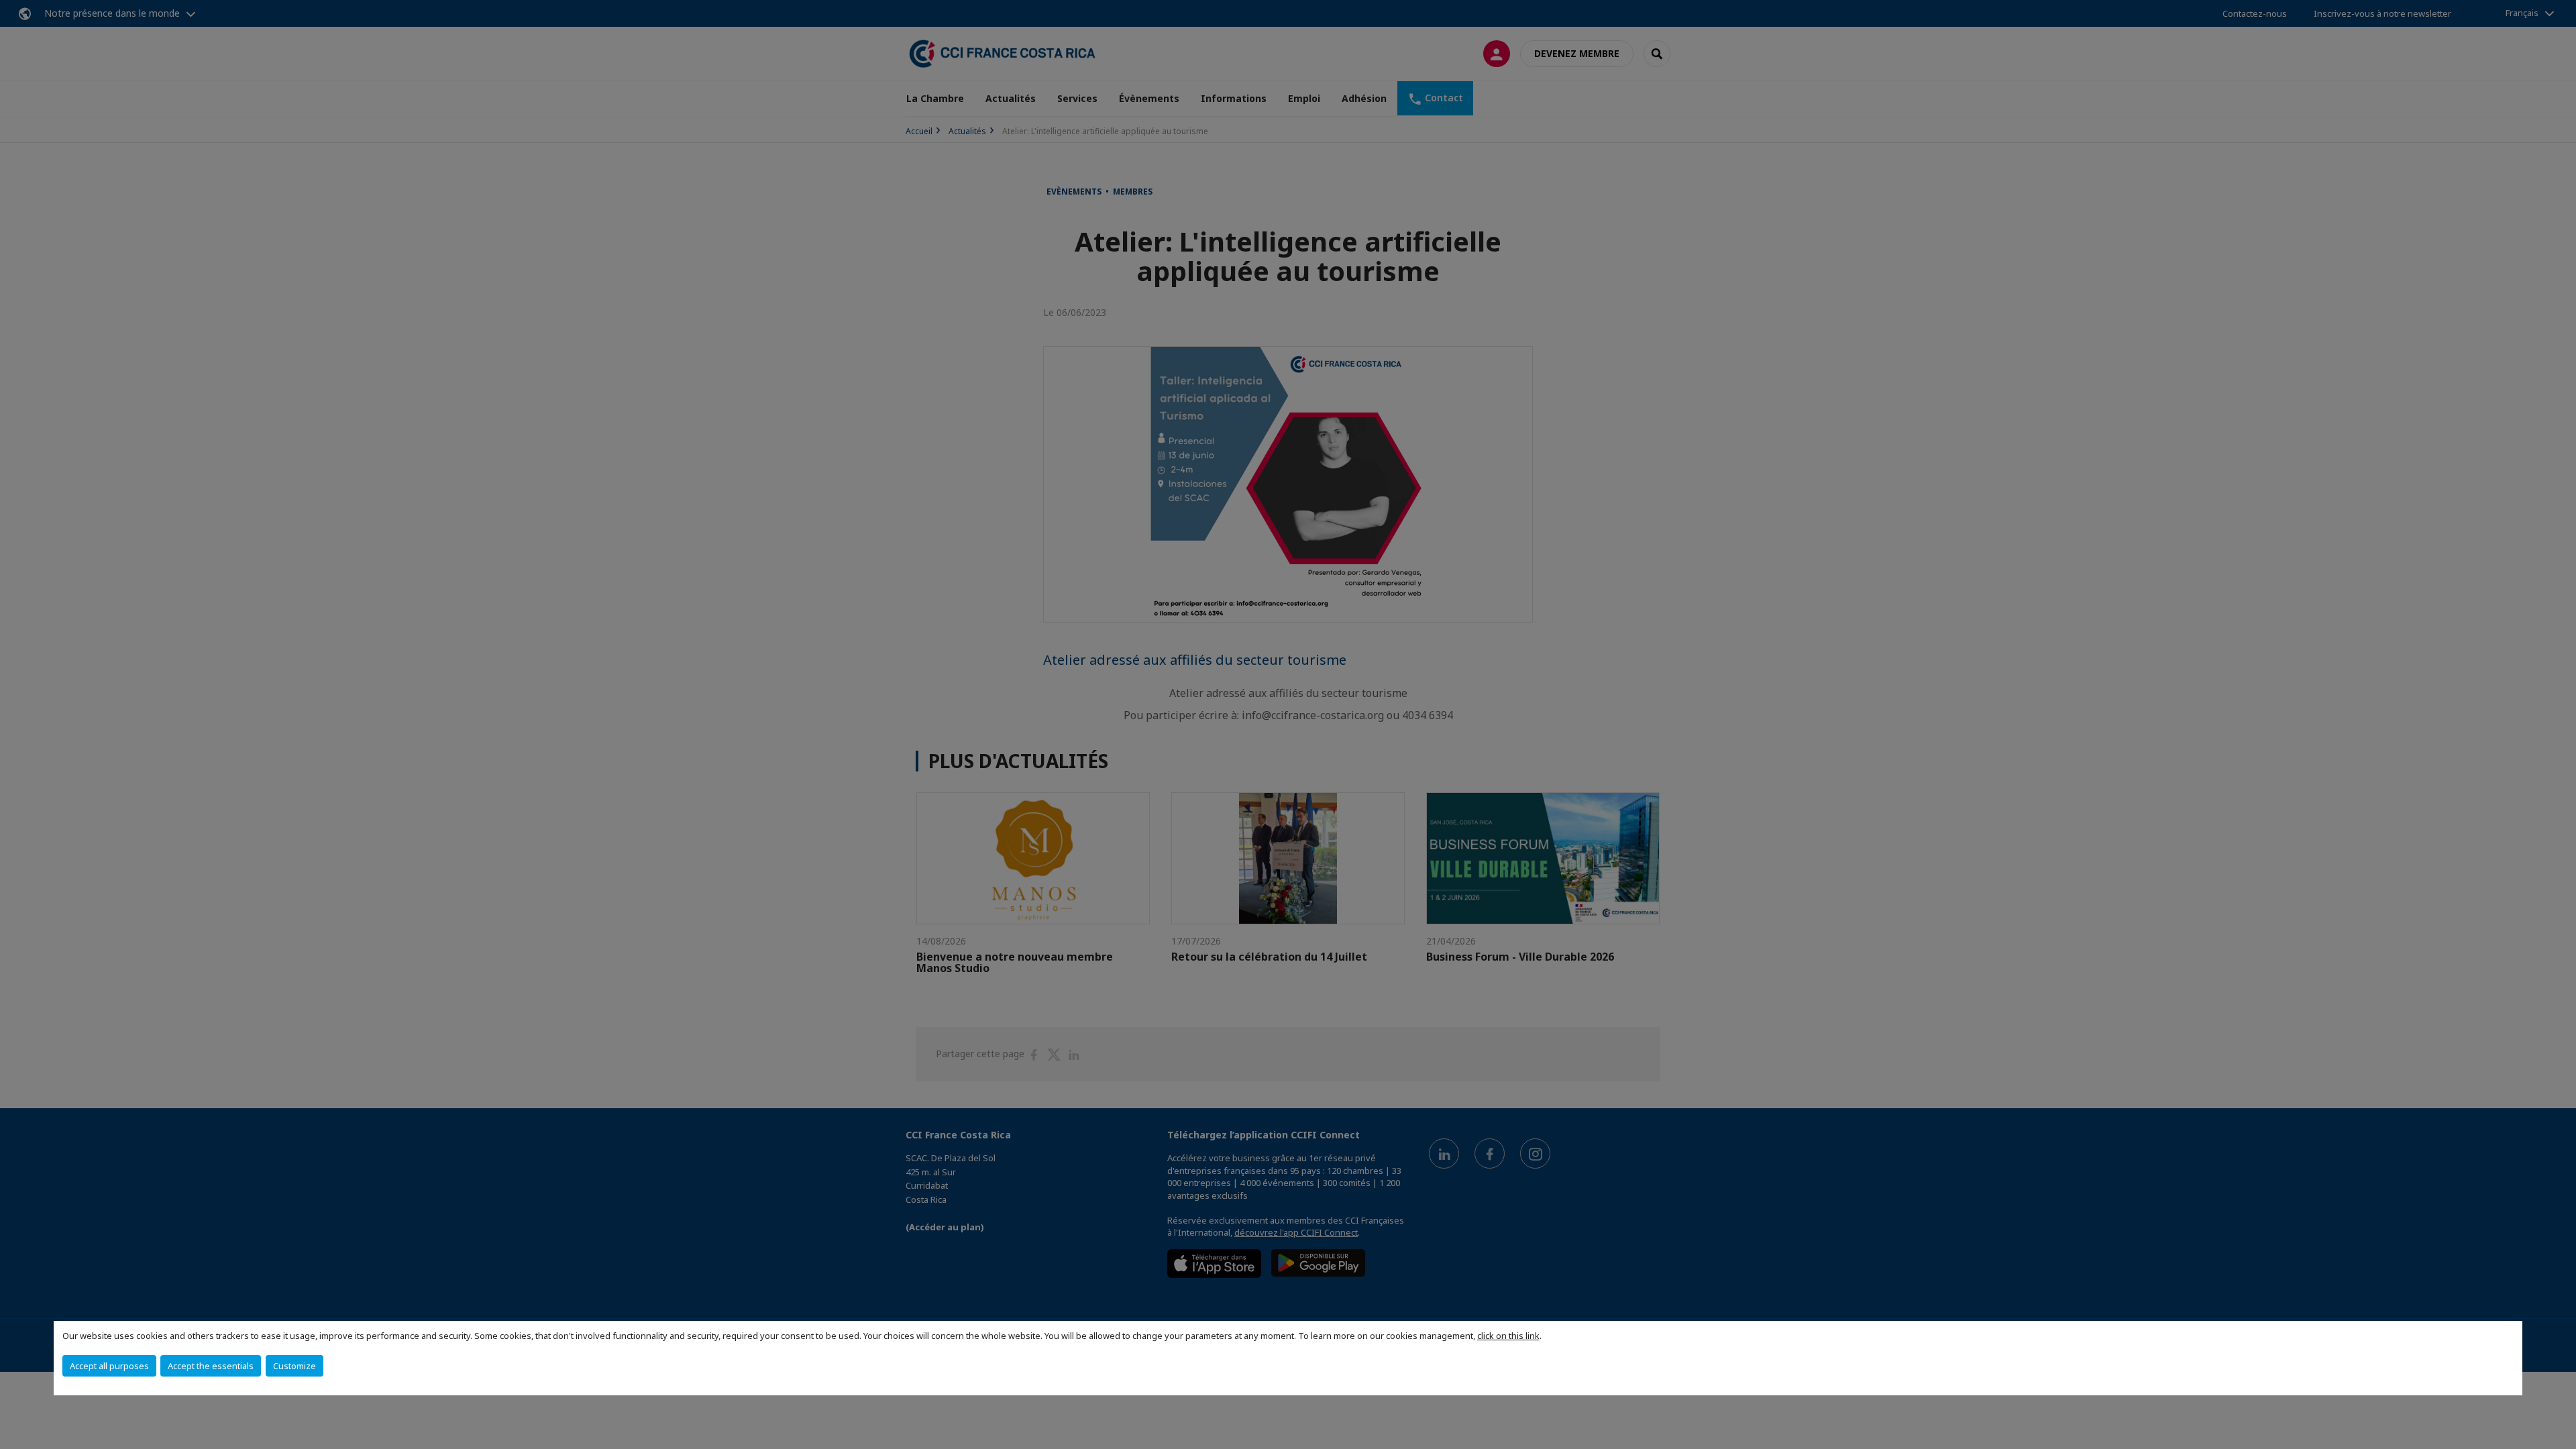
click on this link (1508, 1336)
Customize (294, 1366)
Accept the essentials (211, 1366)
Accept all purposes (109, 1366)
